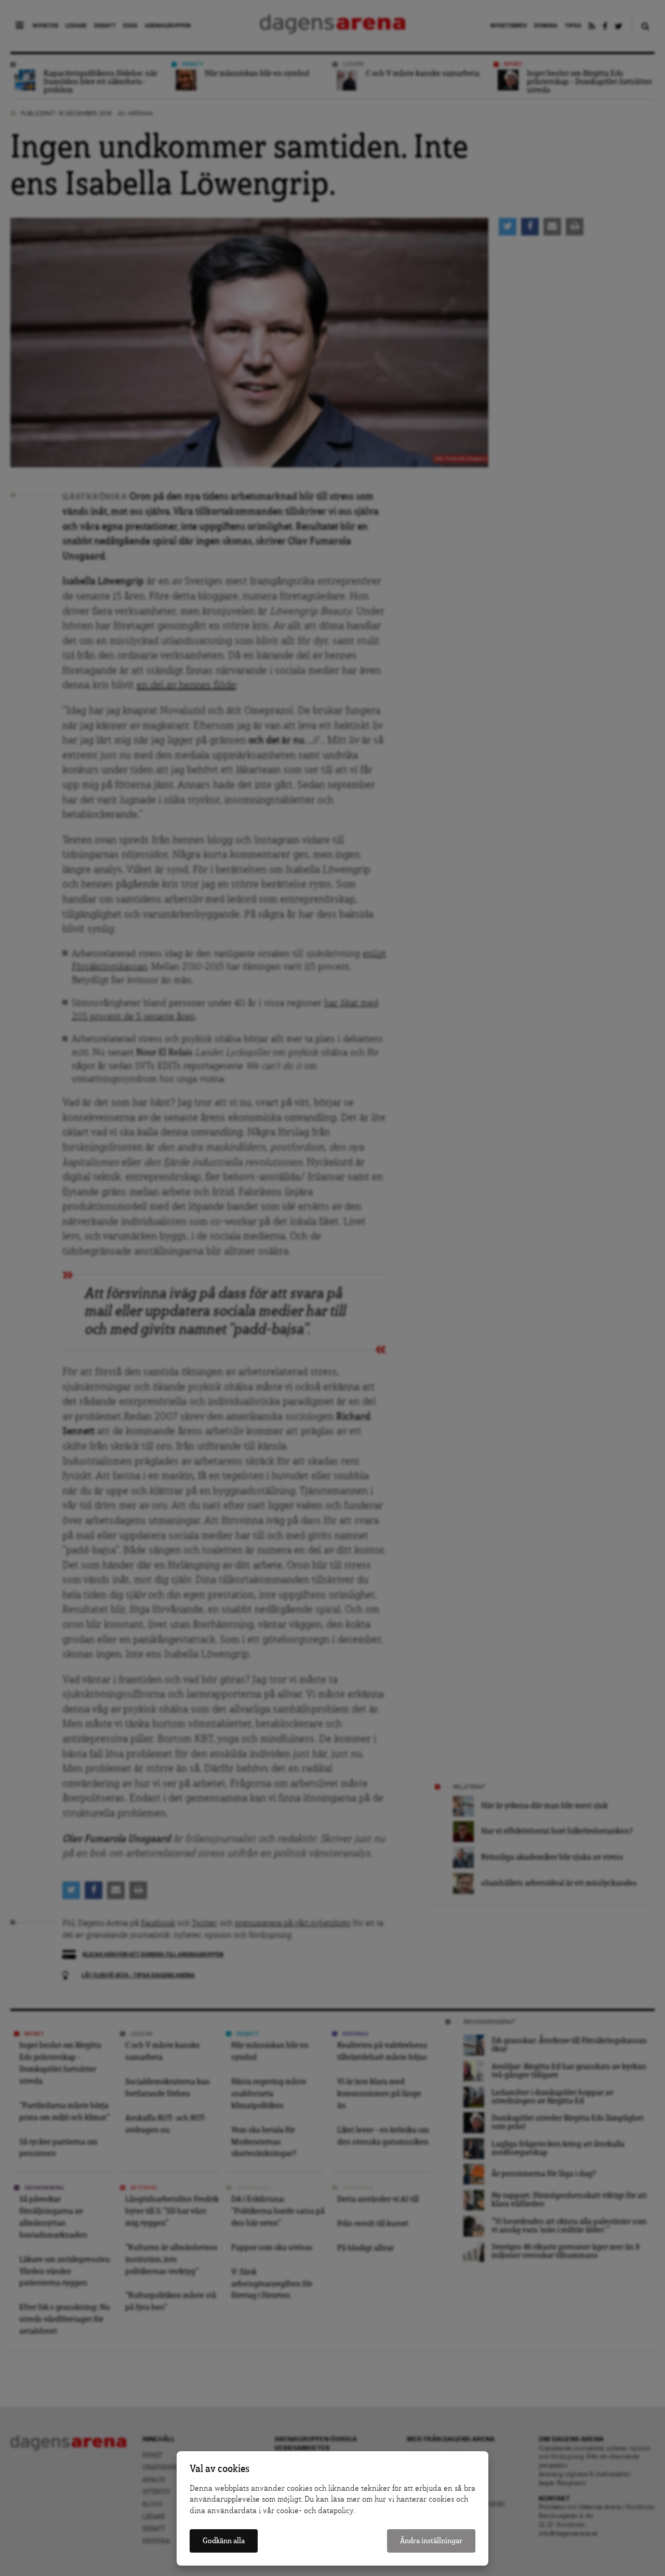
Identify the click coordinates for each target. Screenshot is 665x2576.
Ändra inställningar (431, 2541)
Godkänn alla (224, 2541)
